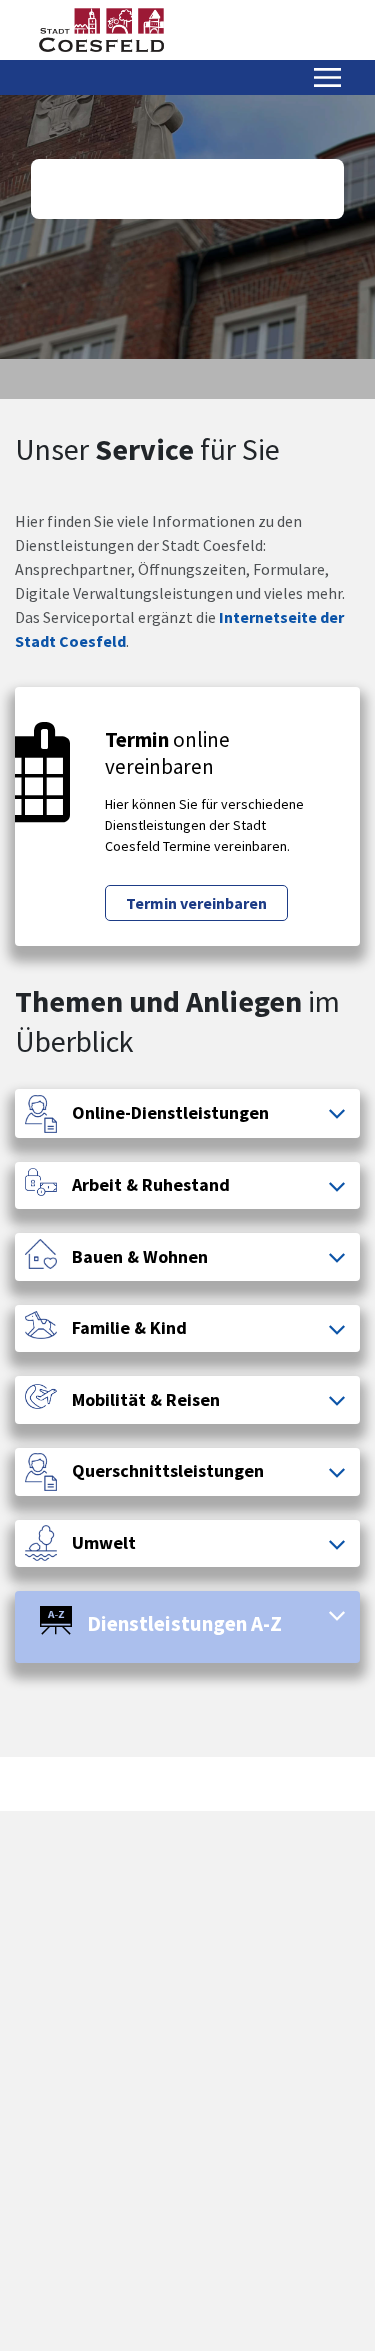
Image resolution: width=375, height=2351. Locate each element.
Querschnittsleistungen (168, 1471)
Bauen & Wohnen (140, 1257)
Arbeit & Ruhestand (151, 1185)
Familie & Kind (129, 1328)
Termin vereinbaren (196, 903)
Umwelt (104, 1543)
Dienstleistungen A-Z (184, 1624)
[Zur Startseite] (101, 30)
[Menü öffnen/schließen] (327, 77)
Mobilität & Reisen (146, 1400)
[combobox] (187, 189)
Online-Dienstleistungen (170, 1113)
